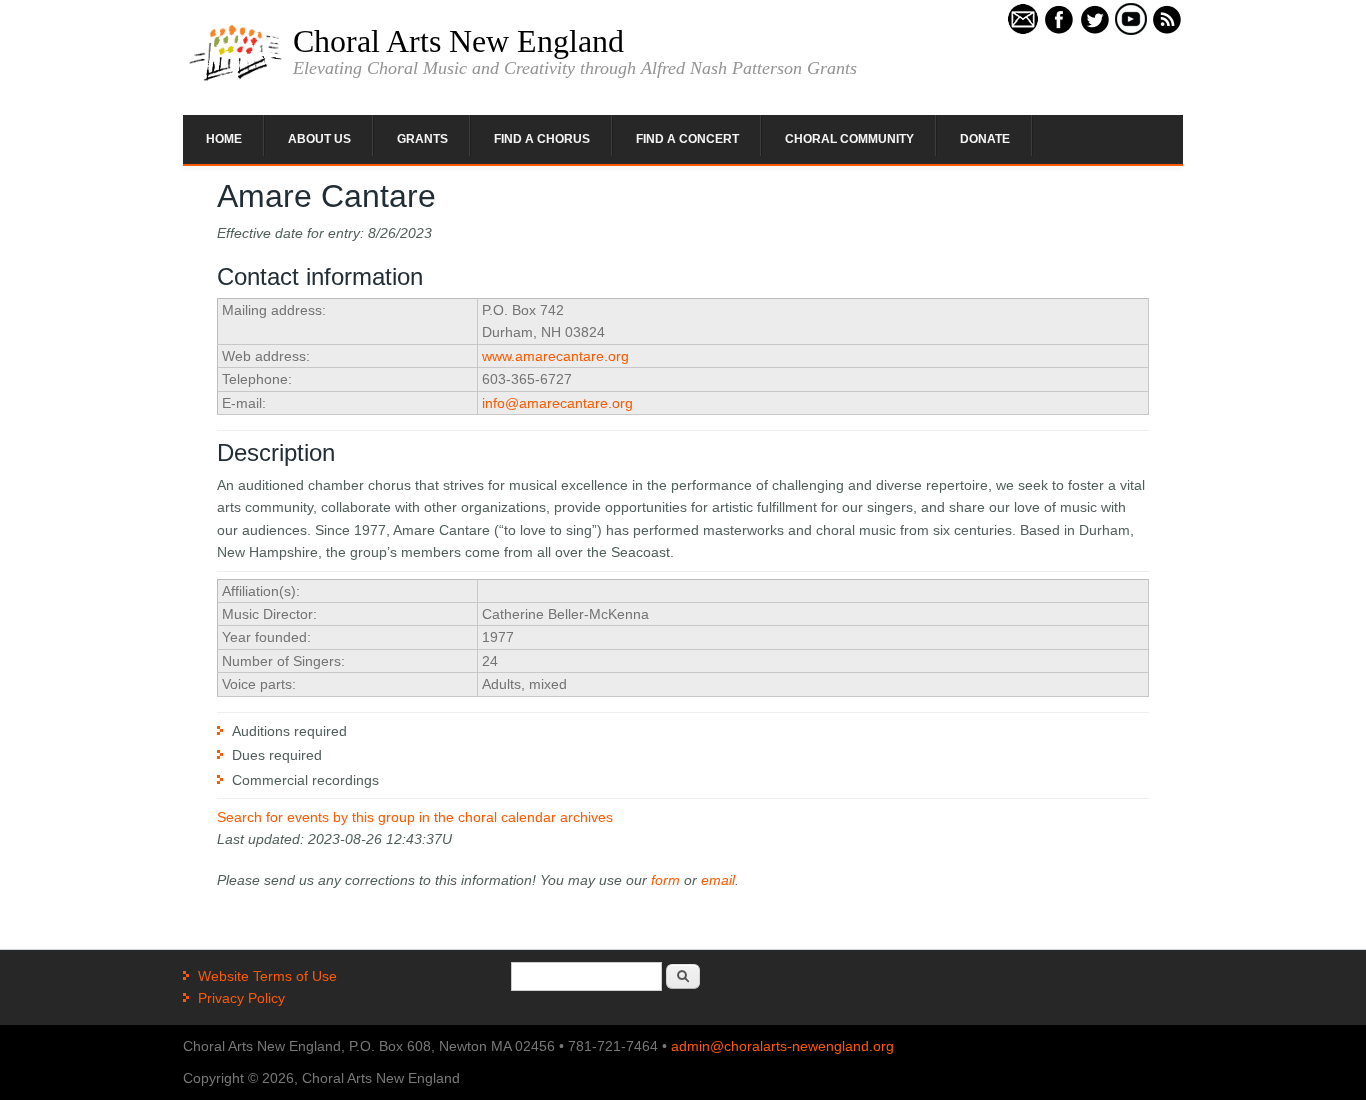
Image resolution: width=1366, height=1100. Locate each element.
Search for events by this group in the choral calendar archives (415, 817)
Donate (985, 139)
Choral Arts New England (458, 41)
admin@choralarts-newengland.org (782, 1046)
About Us (319, 139)
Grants (422, 139)
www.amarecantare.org (555, 356)
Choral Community (849, 139)
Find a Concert (687, 139)
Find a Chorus (542, 139)
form (665, 880)
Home (224, 139)
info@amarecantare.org (557, 403)
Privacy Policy (241, 998)
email (718, 880)
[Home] (235, 79)
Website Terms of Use (267, 976)
